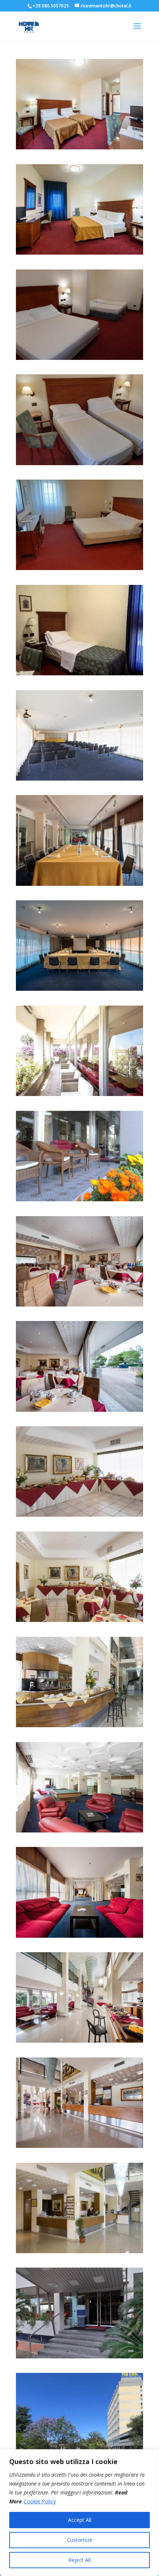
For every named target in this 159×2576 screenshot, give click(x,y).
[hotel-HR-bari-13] (79, 1199)
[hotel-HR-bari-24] (79, 568)
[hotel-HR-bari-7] (79, 1830)
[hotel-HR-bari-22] (79, 673)
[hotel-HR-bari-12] (79, 1304)
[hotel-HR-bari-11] (79, 1410)
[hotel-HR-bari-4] (79, 2146)
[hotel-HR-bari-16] (79, 989)
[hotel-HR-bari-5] (79, 2041)
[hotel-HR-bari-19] (79, 147)
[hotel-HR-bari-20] (79, 253)
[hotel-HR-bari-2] (79, 2356)
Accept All (80, 2520)
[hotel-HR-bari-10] (79, 1515)
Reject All (79, 2560)
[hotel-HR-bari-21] (79, 358)
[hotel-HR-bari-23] (79, 463)
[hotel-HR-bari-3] (79, 2251)
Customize (80, 2540)
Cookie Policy (40, 2501)
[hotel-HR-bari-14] (79, 1094)
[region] (79, 2513)
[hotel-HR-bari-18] (79, 779)
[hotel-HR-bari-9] (79, 1620)
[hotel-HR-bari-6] (79, 1936)
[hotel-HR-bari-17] (79, 884)
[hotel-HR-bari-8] (79, 1725)
